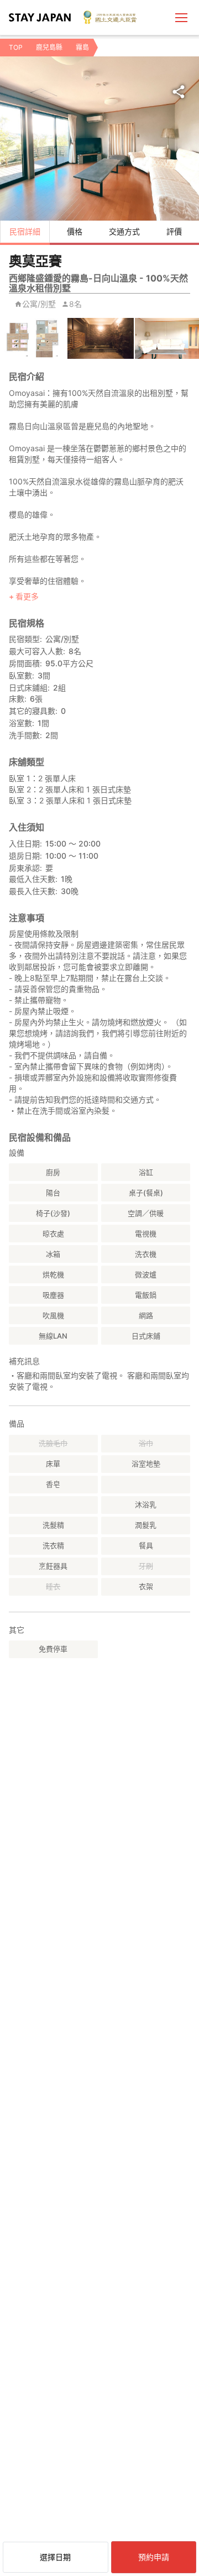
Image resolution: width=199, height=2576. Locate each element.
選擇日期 (55, 2557)
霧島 (82, 47)
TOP (16, 47)
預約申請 (154, 2557)
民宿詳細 (25, 231)
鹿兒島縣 (49, 47)
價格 (75, 231)
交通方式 (124, 231)
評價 (174, 231)
